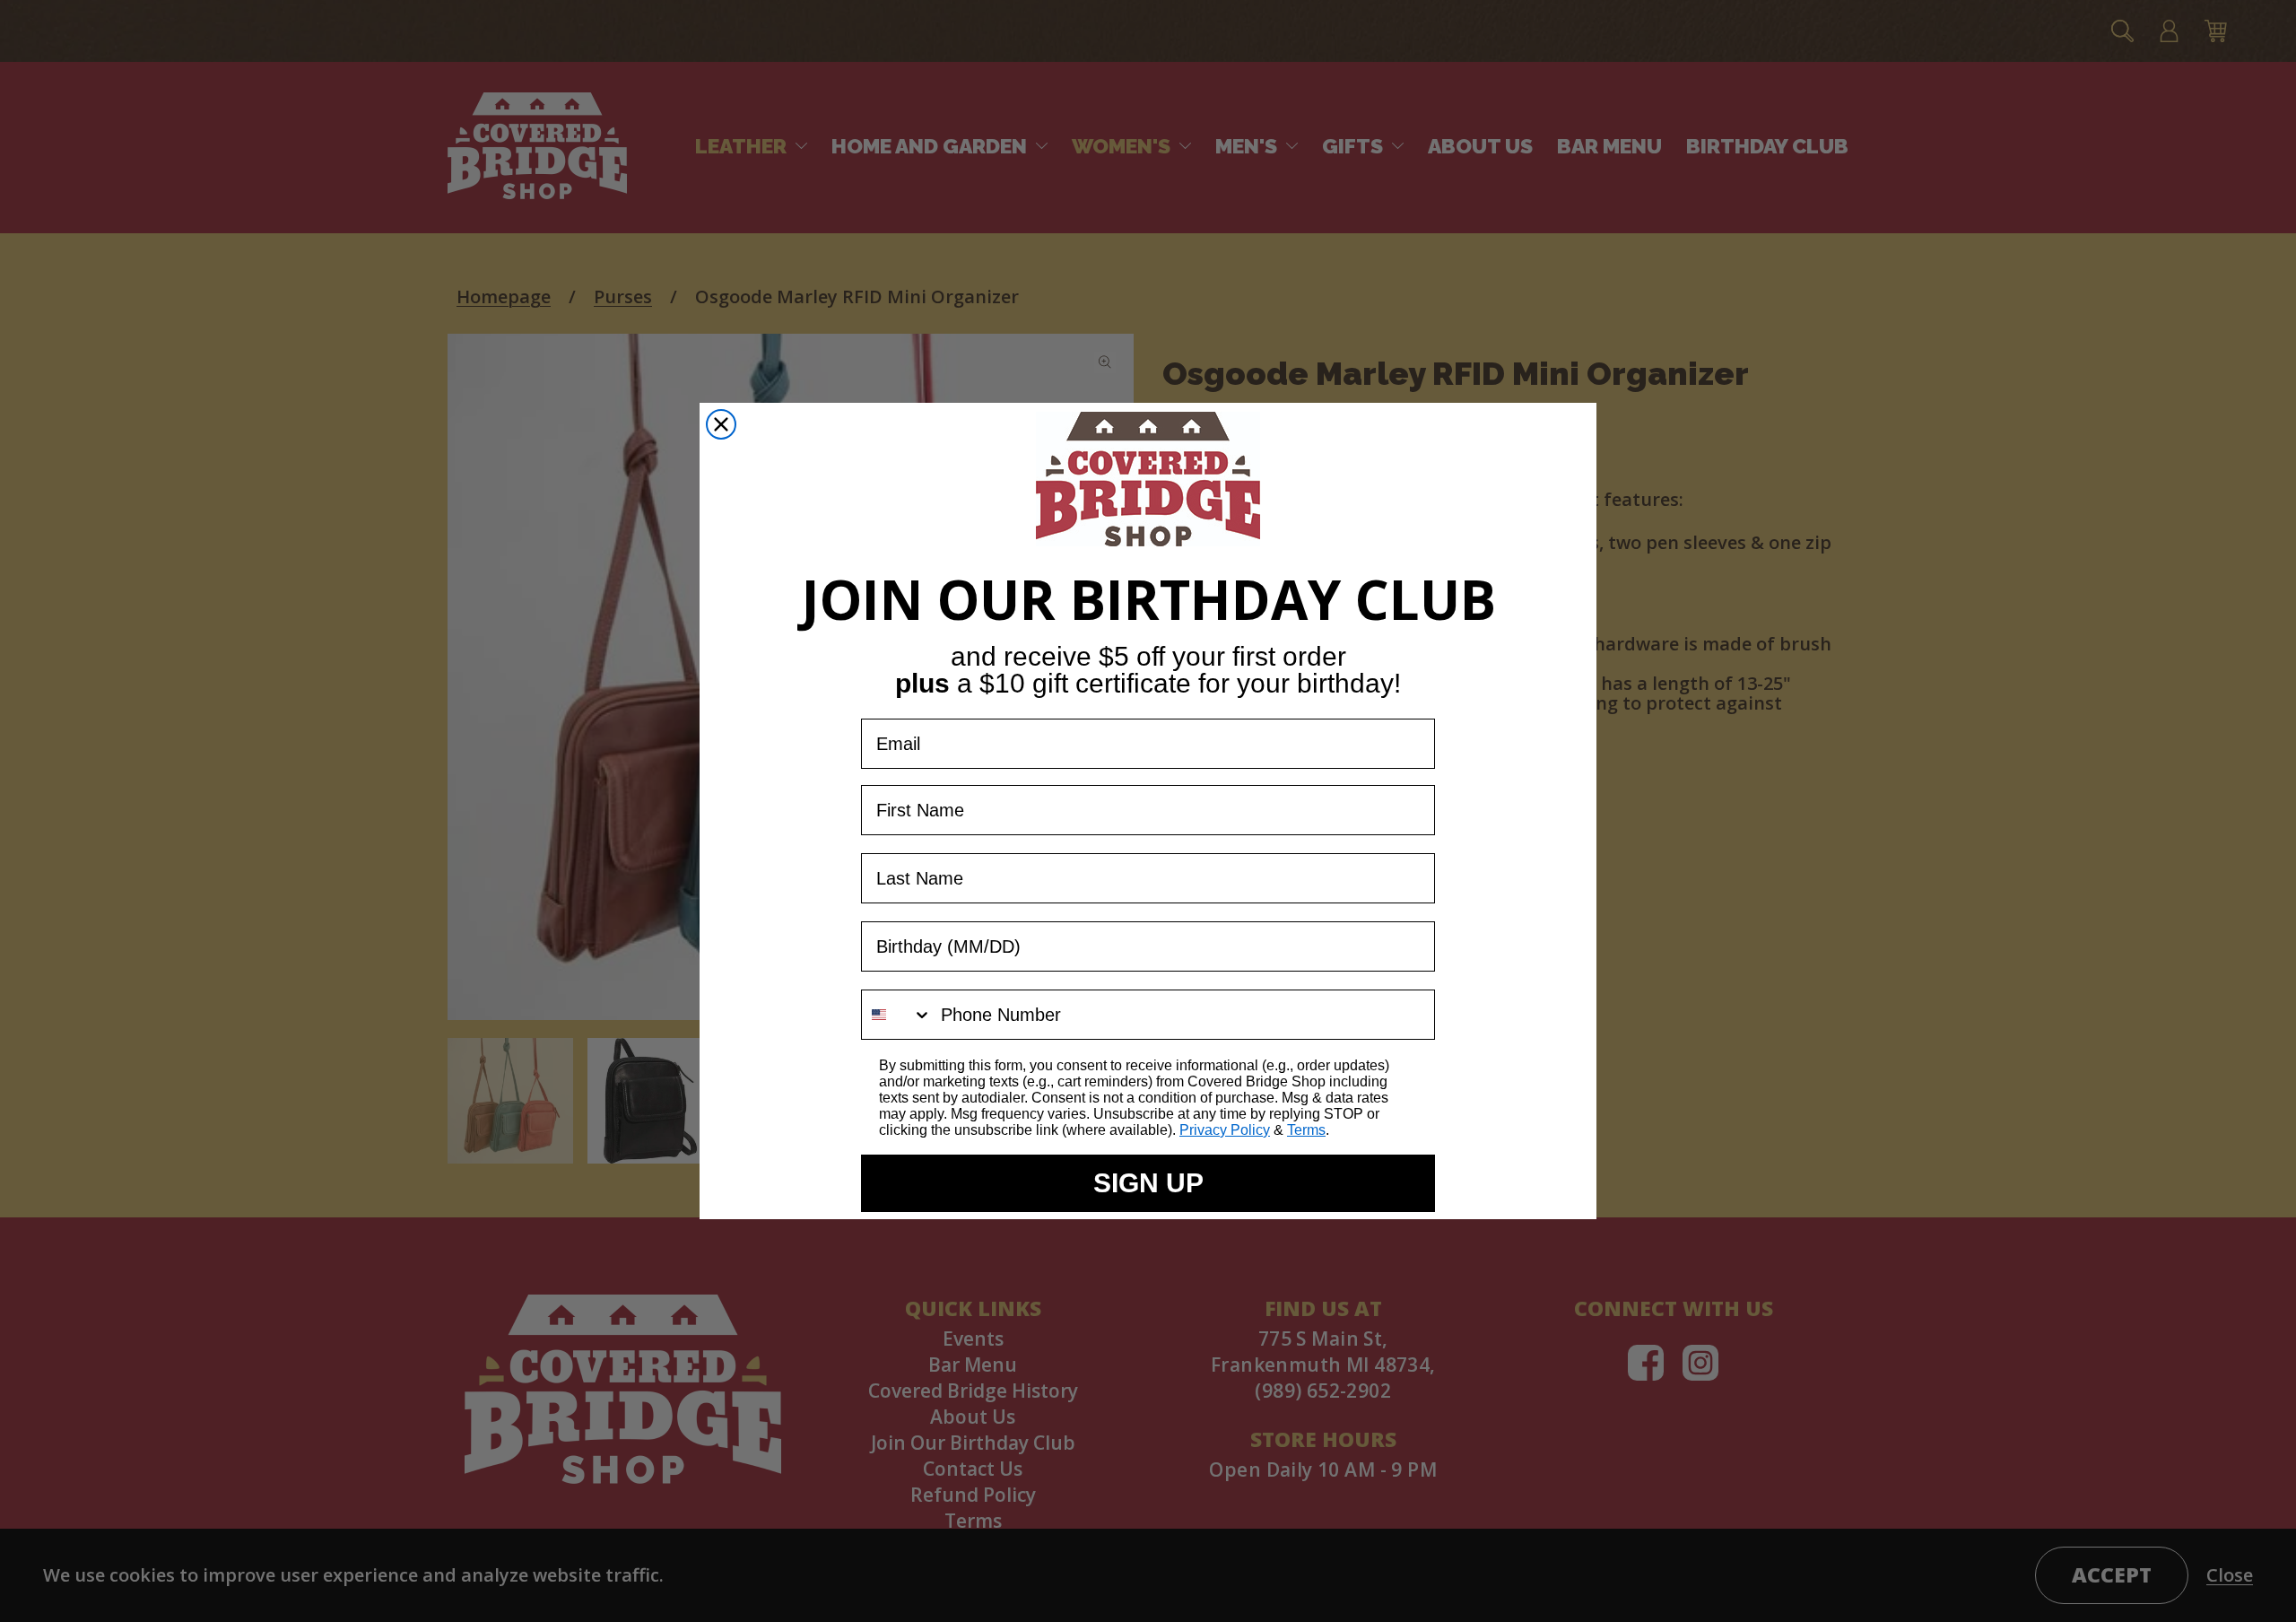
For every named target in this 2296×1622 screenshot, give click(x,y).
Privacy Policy (1225, 1130)
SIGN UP (1148, 1183)
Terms (1306, 1130)
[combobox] (897, 1015)
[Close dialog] (721, 424)
